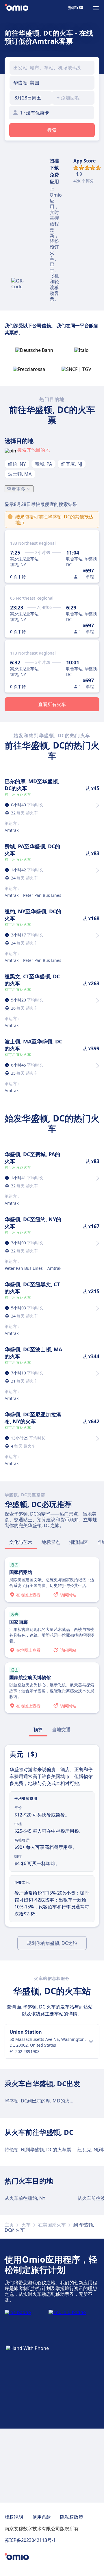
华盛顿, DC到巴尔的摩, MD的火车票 (42, 2101)
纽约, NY (17, 464)
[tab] (21, 1542)
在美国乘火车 (52, 2225)
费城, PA (43, 464)
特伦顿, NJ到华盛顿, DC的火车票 (38, 2150)
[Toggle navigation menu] (96, 8)
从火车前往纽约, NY (25, 2198)
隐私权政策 (72, 2517)
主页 (9, 2225)
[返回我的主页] (16, 8)
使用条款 (42, 2517)
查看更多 (16, 489)
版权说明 (14, 2517)
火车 (26, 2225)
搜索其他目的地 (34, 450)
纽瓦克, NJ (72, 464)
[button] (31, 98)
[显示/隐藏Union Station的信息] (91, 2041)
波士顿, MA (20, 474)
